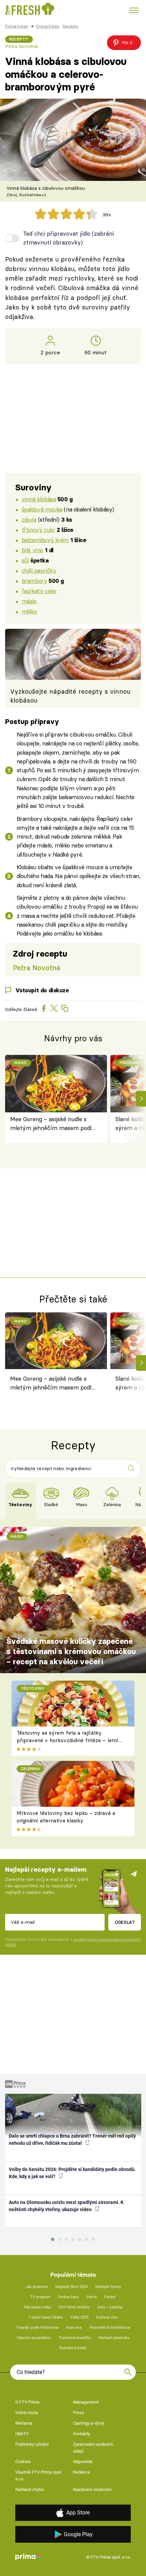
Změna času (68, 2297)
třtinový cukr (39, 530)
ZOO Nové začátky (74, 2307)
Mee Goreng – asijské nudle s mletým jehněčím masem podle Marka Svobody (52, 1124)
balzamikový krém (45, 540)
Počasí (110, 2297)
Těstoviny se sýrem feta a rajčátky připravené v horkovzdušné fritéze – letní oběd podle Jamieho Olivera (67, 1740)
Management (86, 2402)
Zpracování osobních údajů (93, 2448)
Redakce (81, 2472)
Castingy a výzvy (89, 2423)
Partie (92, 2297)
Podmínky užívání (32, 2444)
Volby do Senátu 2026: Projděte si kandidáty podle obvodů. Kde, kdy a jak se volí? (72, 2173)
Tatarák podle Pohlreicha (37, 2328)
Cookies (23, 2462)
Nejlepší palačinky (114, 2338)
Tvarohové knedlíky (75, 2338)
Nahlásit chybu (30, 2489)
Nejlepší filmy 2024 (71, 2287)
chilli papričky (39, 570)
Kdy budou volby (38, 2307)
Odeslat (125, 1922)
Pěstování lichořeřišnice (110, 2328)
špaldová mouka (42, 509)
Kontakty (81, 2434)
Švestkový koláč (73, 2348)
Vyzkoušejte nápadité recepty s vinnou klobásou (70, 696)
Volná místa (27, 2413)
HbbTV (22, 2434)
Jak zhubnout (37, 2287)
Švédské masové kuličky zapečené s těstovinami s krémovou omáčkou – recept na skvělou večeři (71, 1651)
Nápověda (83, 2462)
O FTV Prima (27, 2402)
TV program (40, 2297)
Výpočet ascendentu (34, 2338)
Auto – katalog (110, 2307)
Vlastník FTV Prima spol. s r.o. (39, 2476)
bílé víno (32, 550)
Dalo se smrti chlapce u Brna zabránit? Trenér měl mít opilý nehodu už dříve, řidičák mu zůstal (72, 2140)
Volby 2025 (79, 2317)
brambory (34, 581)
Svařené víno (107, 2317)
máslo (29, 601)
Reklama (24, 2423)
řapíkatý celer (39, 591)
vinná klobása (39, 499)
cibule (29, 519)
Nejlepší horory (108, 2287)
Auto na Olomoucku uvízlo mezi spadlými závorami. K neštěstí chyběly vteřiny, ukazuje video (66, 2206)
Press (79, 2413)
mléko (29, 611)
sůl (25, 560)
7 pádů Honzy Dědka (45, 2317)
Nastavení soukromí (92, 2489)
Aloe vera (74, 2328)
